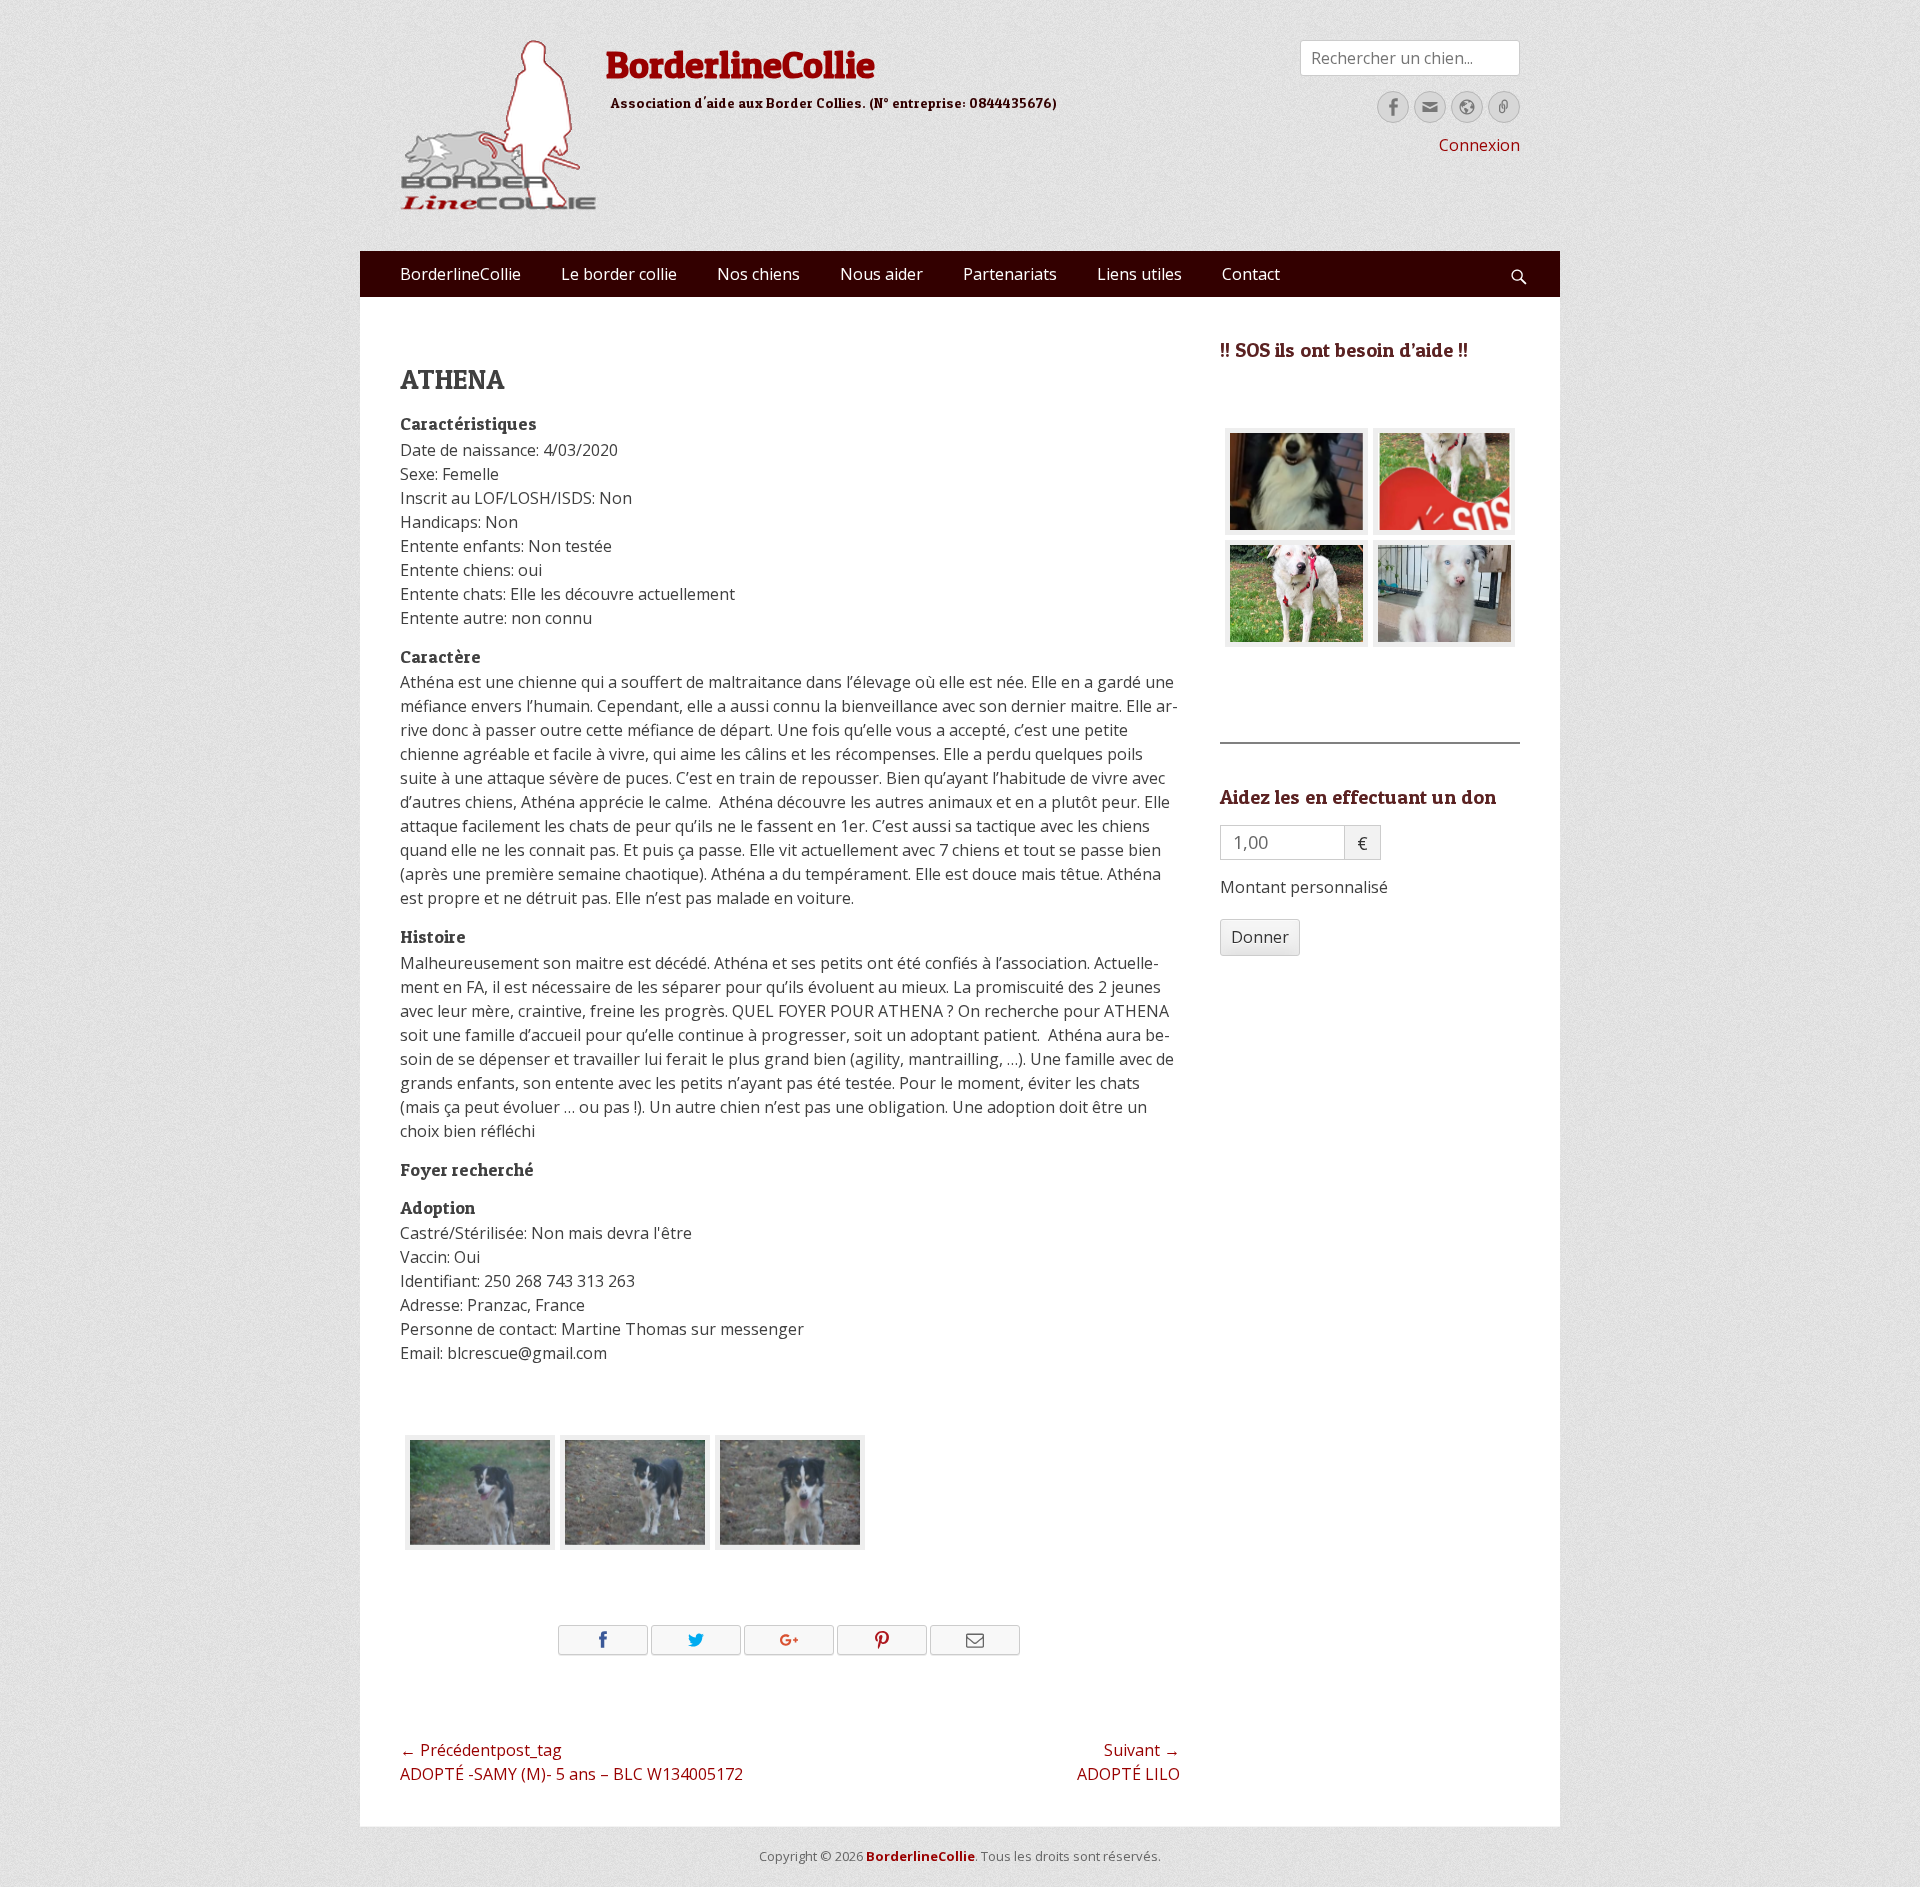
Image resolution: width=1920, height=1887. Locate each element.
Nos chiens (758, 274)
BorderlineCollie (740, 64)
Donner (1260, 937)
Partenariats (1010, 274)
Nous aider (881, 274)
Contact (1251, 274)
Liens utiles (1139, 274)
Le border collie (619, 274)
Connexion (1479, 145)
